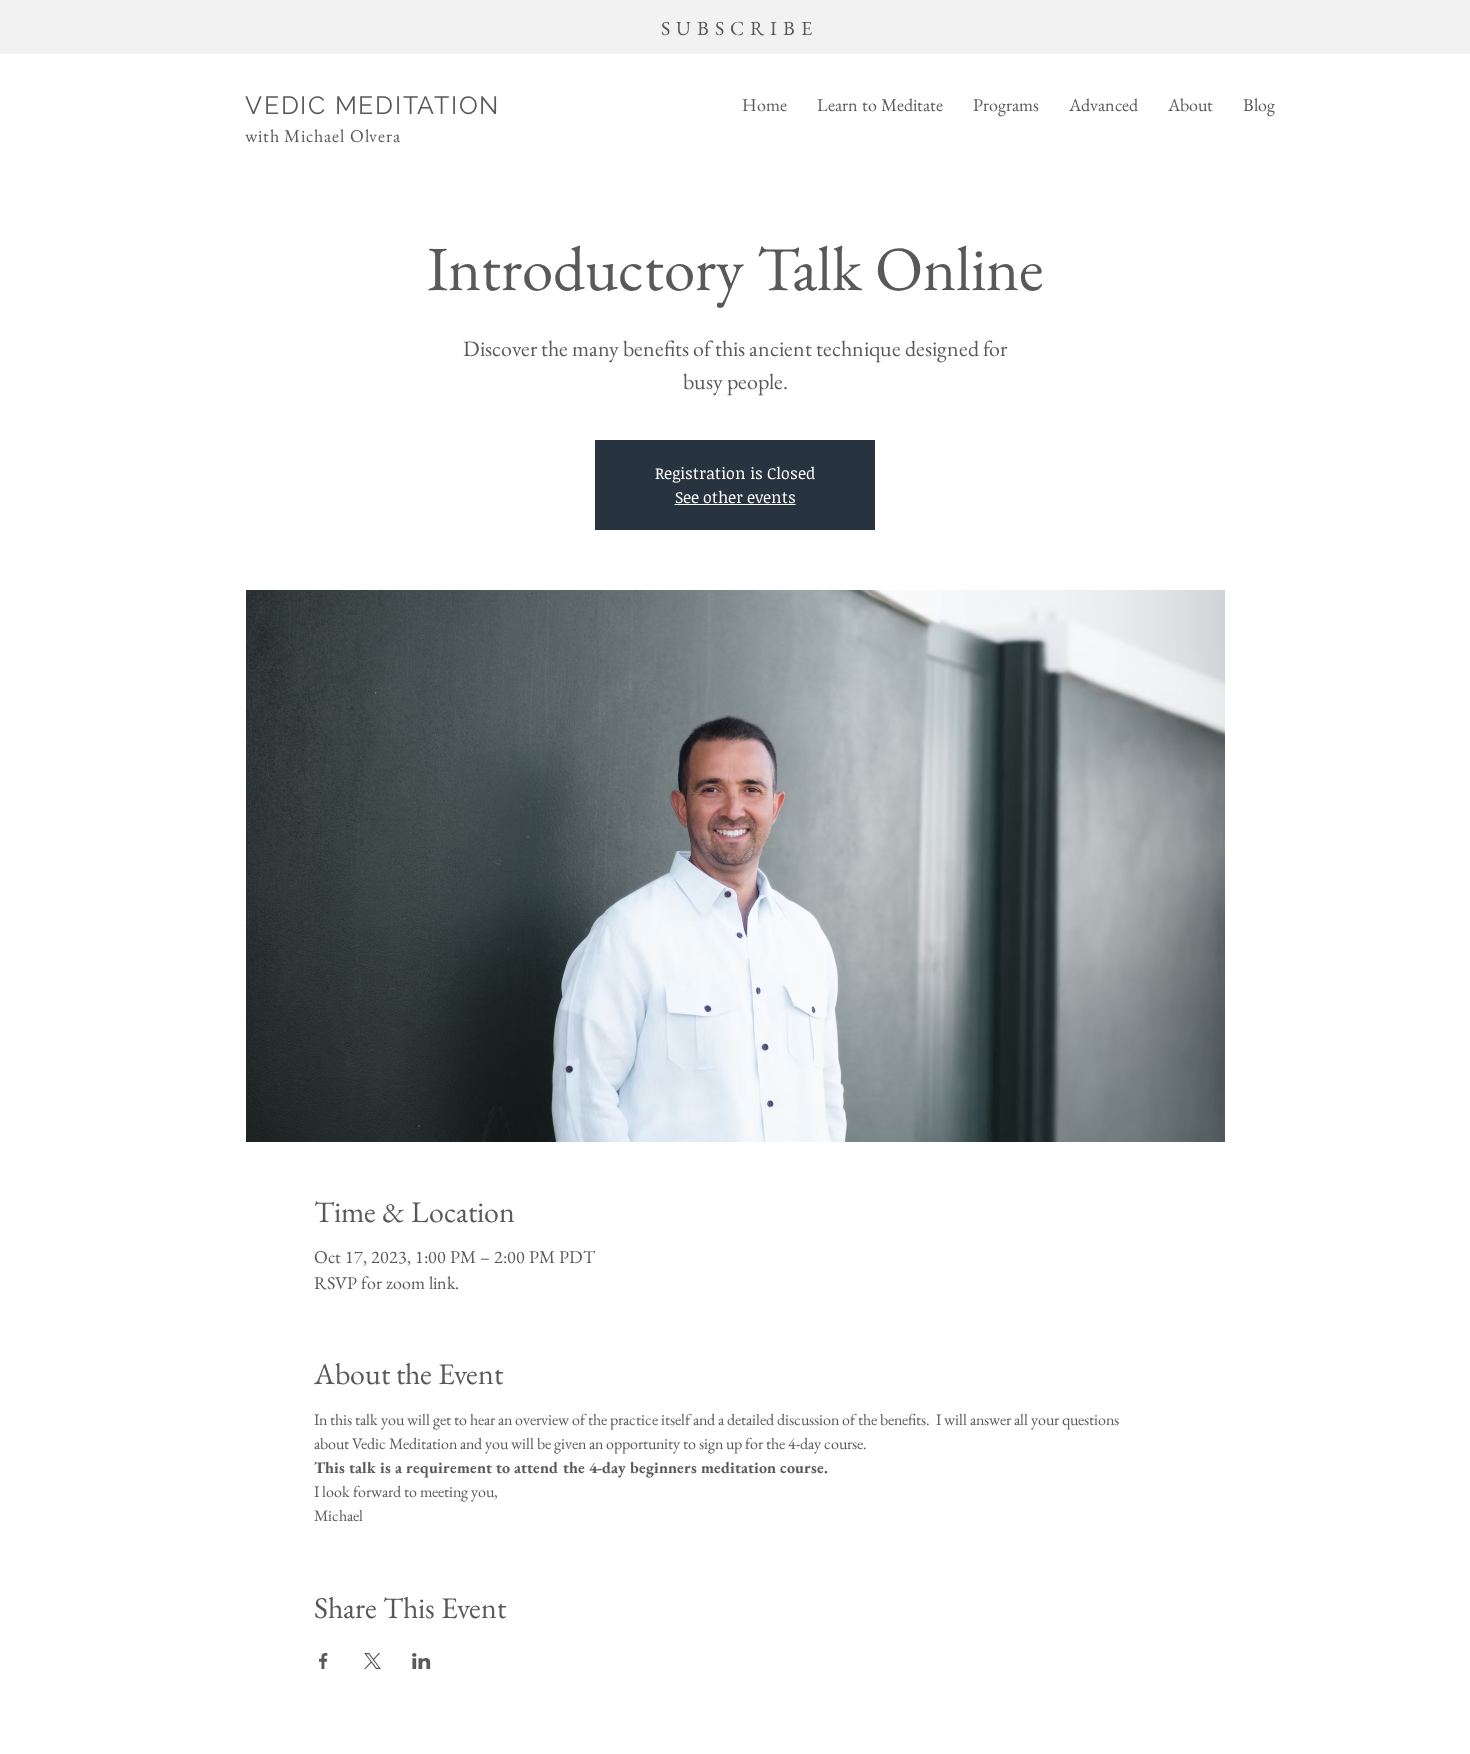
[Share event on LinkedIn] (421, 1661)
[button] (880, 104)
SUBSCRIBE (739, 28)
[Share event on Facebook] (323, 1661)
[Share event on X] (372, 1661)
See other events (735, 497)
